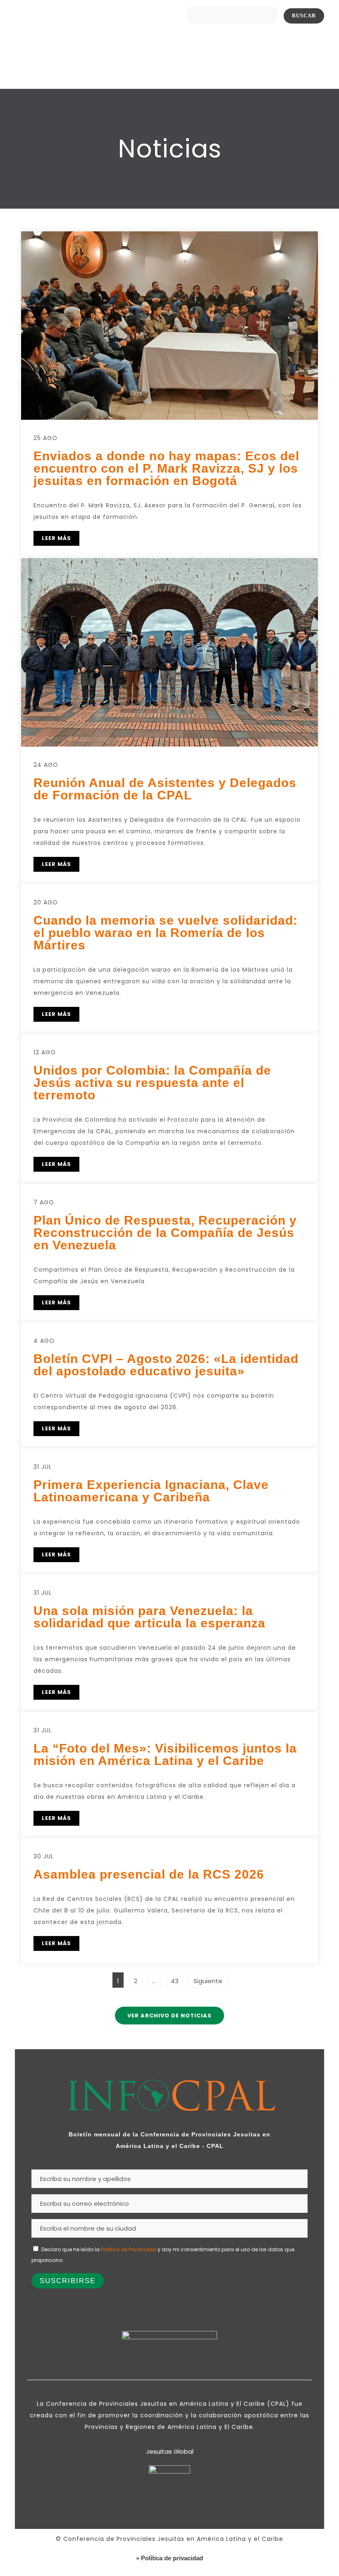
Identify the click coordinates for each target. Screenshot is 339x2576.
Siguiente (208, 1981)
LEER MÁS (56, 538)
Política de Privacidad (129, 2249)
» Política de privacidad (169, 2558)
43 (177, 1979)
